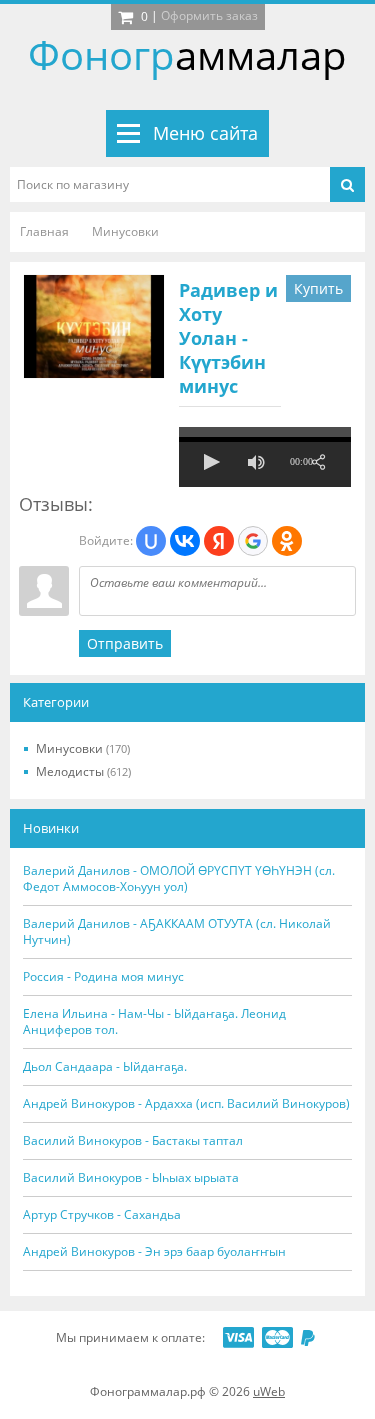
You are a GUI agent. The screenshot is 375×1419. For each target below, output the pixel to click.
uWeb (269, 1391)
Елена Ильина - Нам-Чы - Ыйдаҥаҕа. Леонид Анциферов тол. (154, 1022)
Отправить (125, 643)
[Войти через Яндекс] (219, 541)
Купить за (318, 290)
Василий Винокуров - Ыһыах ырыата (131, 1178)
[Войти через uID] (151, 541)
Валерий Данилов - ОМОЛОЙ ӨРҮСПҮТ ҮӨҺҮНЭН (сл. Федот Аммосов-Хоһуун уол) (179, 879)
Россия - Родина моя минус (103, 977)
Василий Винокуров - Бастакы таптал (133, 1141)
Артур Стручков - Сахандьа (102, 1215)
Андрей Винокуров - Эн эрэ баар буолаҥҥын (154, 1252)
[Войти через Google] (253, 541)
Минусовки (83, 748)
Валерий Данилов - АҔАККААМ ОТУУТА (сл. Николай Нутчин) (177, 932)
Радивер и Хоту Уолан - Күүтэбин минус (228, 338)
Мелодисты (83, 771)
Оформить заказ (209, 15)
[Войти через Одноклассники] (287, 541)
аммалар (187, 54)
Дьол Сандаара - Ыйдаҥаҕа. (105, 1067)
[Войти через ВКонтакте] (185, 541)
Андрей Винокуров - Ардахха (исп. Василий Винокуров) (186, 1104)
